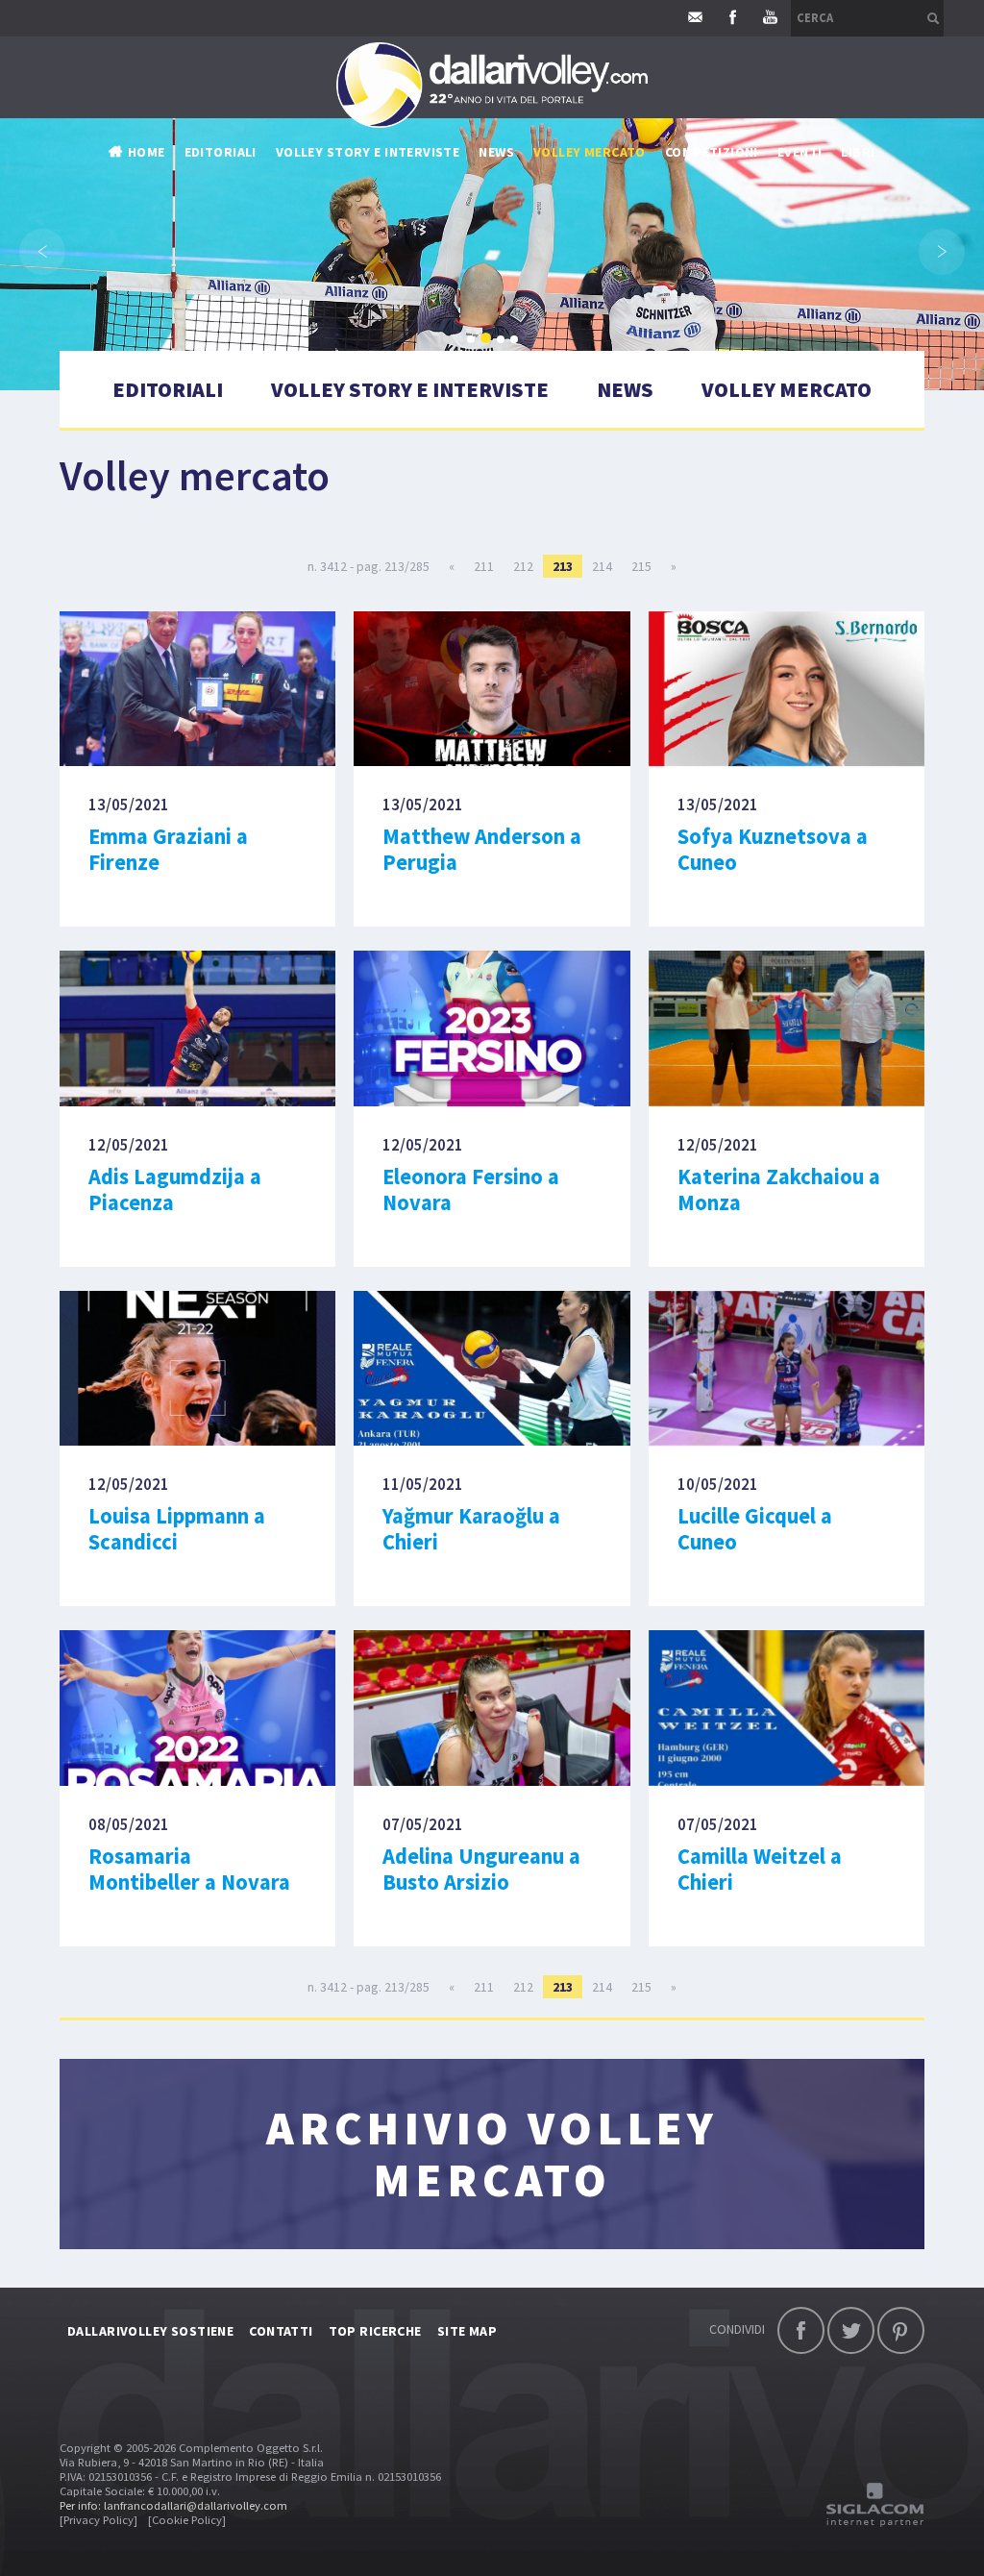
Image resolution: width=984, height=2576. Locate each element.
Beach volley (522, 306)
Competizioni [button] (712, 152)
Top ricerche (375, 2331)
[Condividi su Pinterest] (901, 2330)
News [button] (496, 152)
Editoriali (221, 152)
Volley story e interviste (368, 152)
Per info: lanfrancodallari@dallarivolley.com (173, 2505)
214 (602, 566)
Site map (467, 2331)
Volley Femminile (722, 219)
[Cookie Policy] (187, 2520)
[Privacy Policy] (98, 2520)
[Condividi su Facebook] (801, 2330)
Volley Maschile (719, 190)
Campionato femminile (553, 219)
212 (523, 566)
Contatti (281, 2331)
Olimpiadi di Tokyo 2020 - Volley (584, 392)
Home (147, 152)
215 (641, 566)
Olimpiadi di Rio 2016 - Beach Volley (594, 363)
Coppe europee (528, 277)
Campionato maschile (551, 190)
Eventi (800, 152)
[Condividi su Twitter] (851, 2330)
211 (484, 566)
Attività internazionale (559, 248)
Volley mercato (590, 152)
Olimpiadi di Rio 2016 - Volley (573, 334)
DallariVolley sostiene (150, 2331)
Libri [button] (858, 152)
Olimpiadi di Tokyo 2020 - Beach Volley (605, 421)
